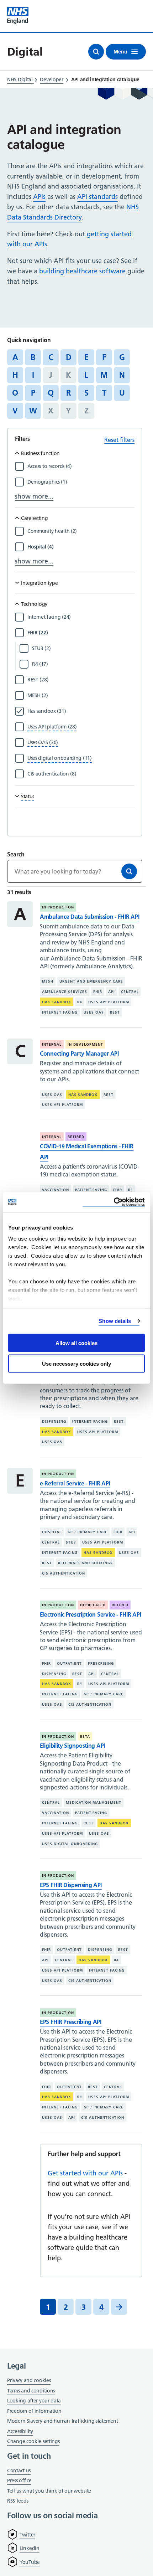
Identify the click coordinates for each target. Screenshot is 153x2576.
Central (130, 992)
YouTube (30, 2562)
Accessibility (20, 2431)
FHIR (98, 992)
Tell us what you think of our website (49, 2491)
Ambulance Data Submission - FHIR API (89, 917)
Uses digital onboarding (70, 1843)
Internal (52, 1044)
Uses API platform (109, 1002)
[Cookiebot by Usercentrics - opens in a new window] (114, 1202)
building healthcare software (82, 271)
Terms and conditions (31, 2391)
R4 (80, 1002)
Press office (19, 2481)
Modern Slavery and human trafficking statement (62, 2422)
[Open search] (96, 52)
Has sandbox (57, 1002)
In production (58, 907)
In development (85, 1044)
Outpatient (69, 1663)
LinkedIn (30, 2548)
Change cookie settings (33, 2442)
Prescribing (101, 1663)
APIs (39, 197)
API (112, 992)
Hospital (52, 1532)
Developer (51, 79)
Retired (76, 1137)
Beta (85, 1737)
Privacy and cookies (29, 2380)
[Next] (119, 2307)
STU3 (71, 1542)
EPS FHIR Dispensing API (71, 1885)
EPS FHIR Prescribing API (71, 2022)
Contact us (19, 2471)
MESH (48, 981)
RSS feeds (18, 2501)
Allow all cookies (76, 1343)
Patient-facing (91, 1190)
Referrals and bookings (85, 1563)
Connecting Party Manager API (79, 1053)
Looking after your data (34, 2401)
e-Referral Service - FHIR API (75, 1483)
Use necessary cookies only (76, 1364)
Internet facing (60, 1012)
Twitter (27, 2535)
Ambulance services (65, 992)
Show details (115, 1321)
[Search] (129, 871)
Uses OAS (94, 1012)
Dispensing (54, 1421)
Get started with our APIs (85, 2173)
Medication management (94, 1802)
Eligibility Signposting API (72, 1746)
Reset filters (119, 440)
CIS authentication (64, 1573)
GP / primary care (88, 1532)
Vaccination (56, 1190)
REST (115, 1012)
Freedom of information (34, 2411)
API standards (97, 197)
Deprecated (93, 1605)
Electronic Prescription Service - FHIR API (90, 1614)
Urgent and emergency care (91, 981)
